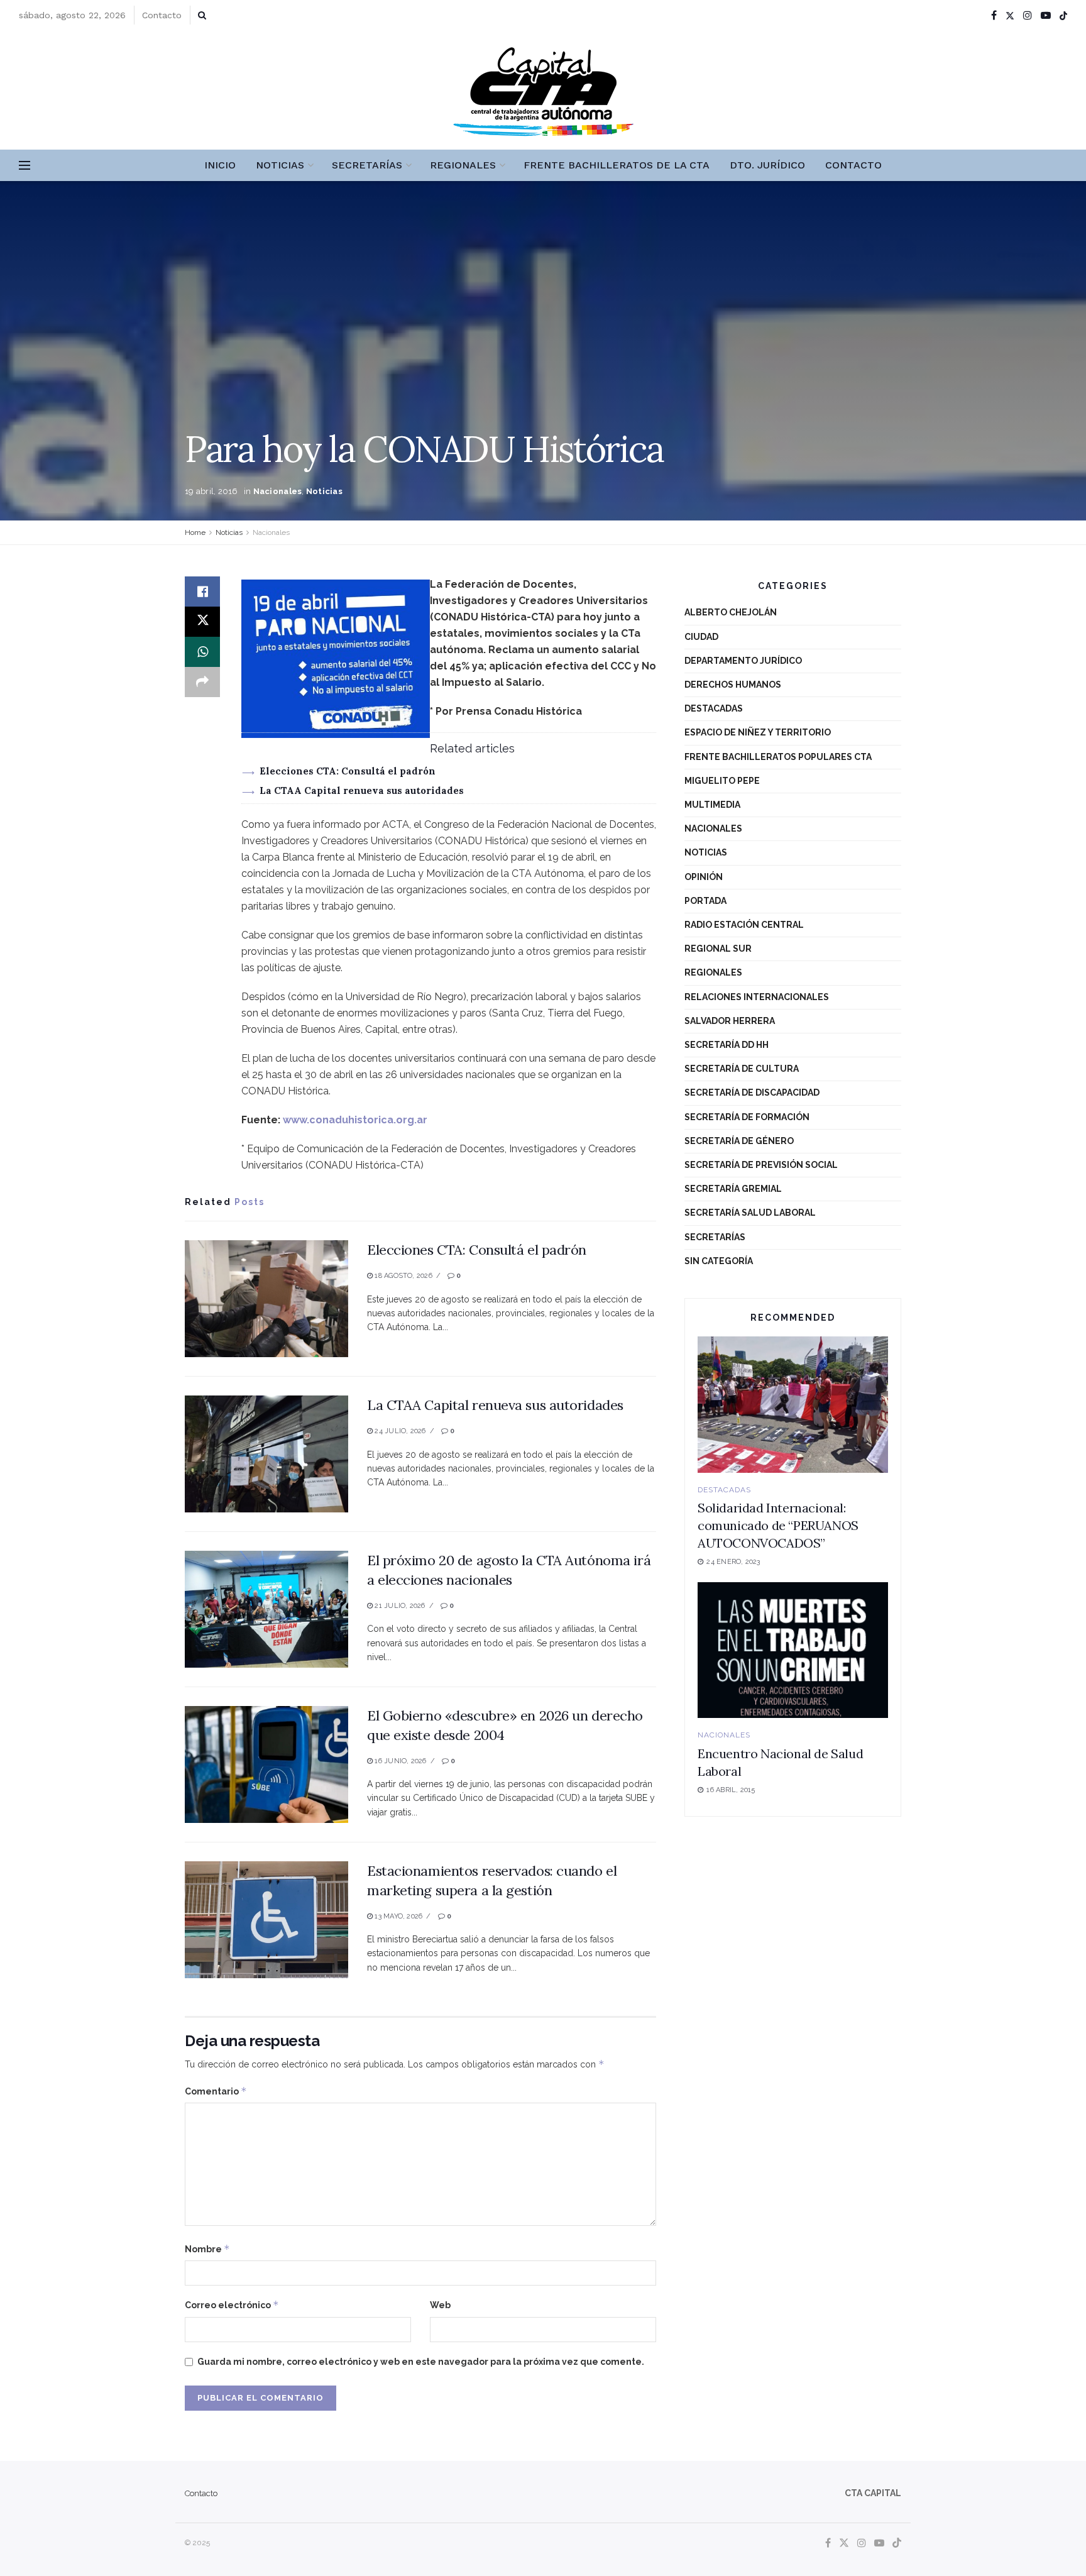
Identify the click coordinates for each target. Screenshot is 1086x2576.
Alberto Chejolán (731, 612)
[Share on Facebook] (202, 592)
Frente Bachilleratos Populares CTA (778, 757)
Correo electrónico (232, 2305)
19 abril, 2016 (211, 491)
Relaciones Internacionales (757, 997)
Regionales (463, 165)
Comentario (216, 2091)
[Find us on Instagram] (1028, 15)
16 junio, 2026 (399, 1761)
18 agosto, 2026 (403, 1276)
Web (440, 2305)
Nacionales (278, 491)
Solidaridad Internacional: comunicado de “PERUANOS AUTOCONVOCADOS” (778, 1525)
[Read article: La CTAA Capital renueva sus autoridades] (266, 1454)
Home (195, 532)
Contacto (162, 15)
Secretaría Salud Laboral (750, 1213)
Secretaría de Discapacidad (752, 1093)
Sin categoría (719, 1261)
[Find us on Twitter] (1010, 15)
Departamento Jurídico (743, 661)
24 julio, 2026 (399, 1431)
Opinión (704, 877)
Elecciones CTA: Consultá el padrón (348, 771)
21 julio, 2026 (399, 1606)
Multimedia (712, 805)
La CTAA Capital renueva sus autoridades (362, 790)
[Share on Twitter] (202, 622)
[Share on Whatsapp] (202, 652)
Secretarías (367, 165)
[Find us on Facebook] (994, 15)
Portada (705, 901)
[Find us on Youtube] (1046, 15)
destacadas (714, 708)
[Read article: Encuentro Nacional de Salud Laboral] (793, 1650)
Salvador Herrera (730, 1021)
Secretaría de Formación (747, 1117)
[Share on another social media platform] (202, 682)
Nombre (207, 2249)
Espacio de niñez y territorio (758, 732)
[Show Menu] (25, 165)
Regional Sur (718, 949)
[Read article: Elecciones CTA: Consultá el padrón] (266, 1299)
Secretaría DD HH (727, 1045)
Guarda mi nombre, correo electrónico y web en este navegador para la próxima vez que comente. (421, 2362)
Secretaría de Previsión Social (761, 1165)
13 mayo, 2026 (398, 1916)
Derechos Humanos (733, 685)
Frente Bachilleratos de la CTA (617, 165)
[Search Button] (202, 15)
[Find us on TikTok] (1063, 16)
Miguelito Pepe (722, 781)
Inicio (220, 165)
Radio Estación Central (744, 925)
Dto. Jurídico (767, 165)
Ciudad (701, 637)
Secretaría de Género (739, 1141)
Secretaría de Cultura (742, 1069)
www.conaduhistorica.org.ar (355, 1120)
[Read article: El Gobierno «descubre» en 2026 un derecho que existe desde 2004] (266, 1764)
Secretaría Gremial (733, 1189)
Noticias (280, 165)
